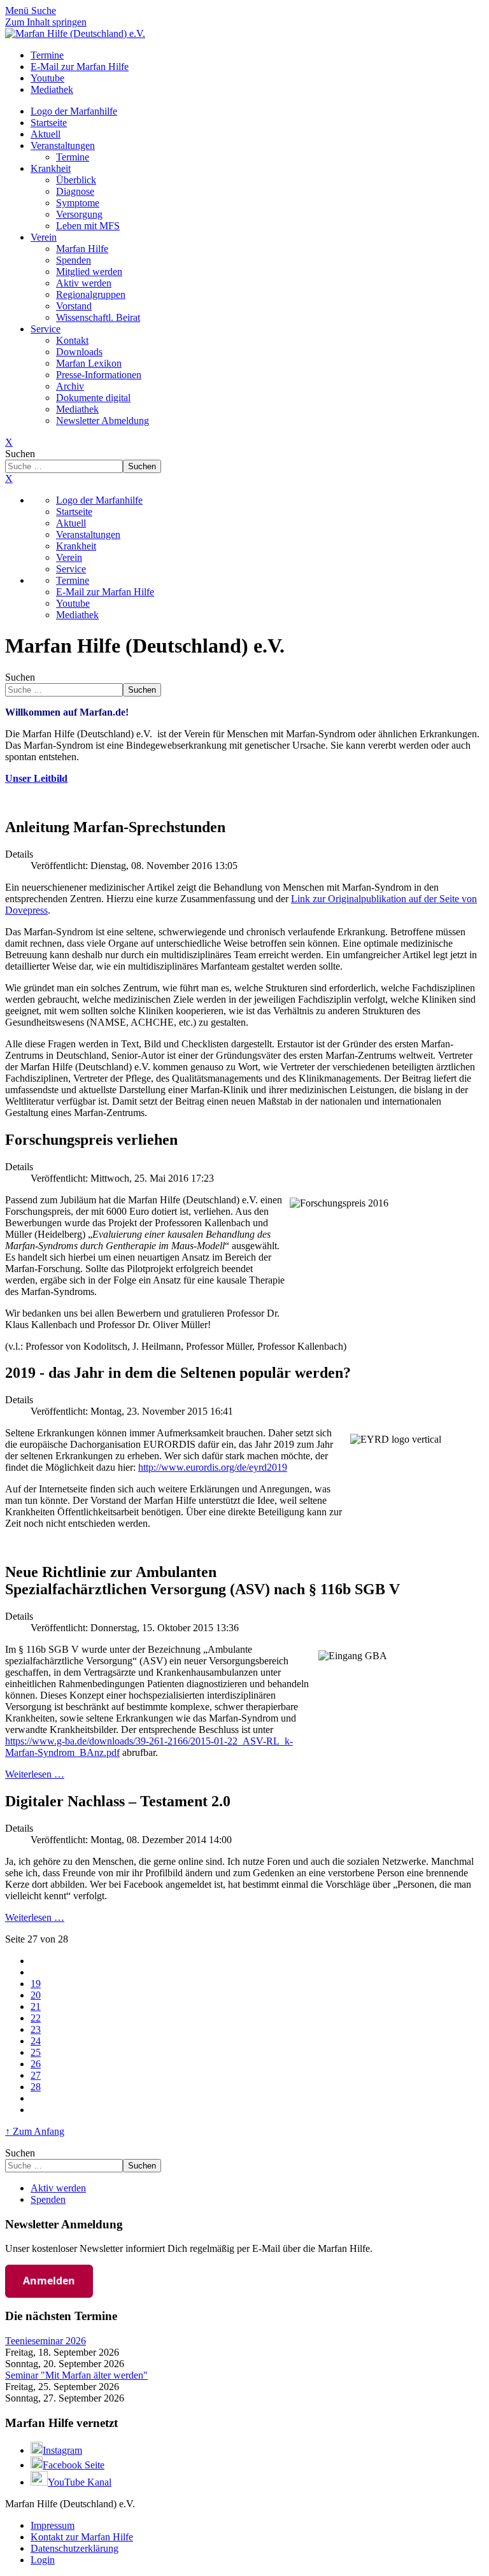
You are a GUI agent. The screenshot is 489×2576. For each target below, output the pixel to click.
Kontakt (72, 340)
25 (36, 2052)
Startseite (49, 123)
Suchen (20, 454)
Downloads (79, 352)
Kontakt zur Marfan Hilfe (82, 2537)
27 (36, 2075)
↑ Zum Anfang (35, 2131)
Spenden (74, 260)
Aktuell (46, 134)
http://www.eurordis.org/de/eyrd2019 (213, 1467)
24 (36, 2041)
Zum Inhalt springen (46, 22)
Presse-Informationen (99, 375)
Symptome (78, 203)
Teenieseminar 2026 (46, 2341)
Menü (18, 11)
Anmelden (49, 2281)
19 (36, 1984)
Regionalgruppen (91, 294)
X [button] (9, 478)
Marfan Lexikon (89, 363)
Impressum (53, 2525)
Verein (44, 237)
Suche (44, 11)
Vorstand (74, 306)
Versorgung (79, 214)
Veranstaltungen (63, 145)
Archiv (70, 386)
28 (36, 2087)
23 (36, 2029)
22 (36, 2018)
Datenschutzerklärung (74, 2548)
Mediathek (77, 409)
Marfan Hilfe (82, 249)
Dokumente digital (93, 398)
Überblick (76, 180)
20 (36, 1995)
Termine (73, 157)
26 (36, 2064)
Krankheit (51, 168)
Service (46, 329)
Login (43, 2560)
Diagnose (75, 191)
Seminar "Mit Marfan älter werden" (76, 2375)
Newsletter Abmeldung (103, 421)
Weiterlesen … (35, 1774)
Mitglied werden (89, 272)
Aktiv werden (84, 283)
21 (36, 2006)
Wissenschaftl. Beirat (98, 317)
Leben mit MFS (88, 226)
